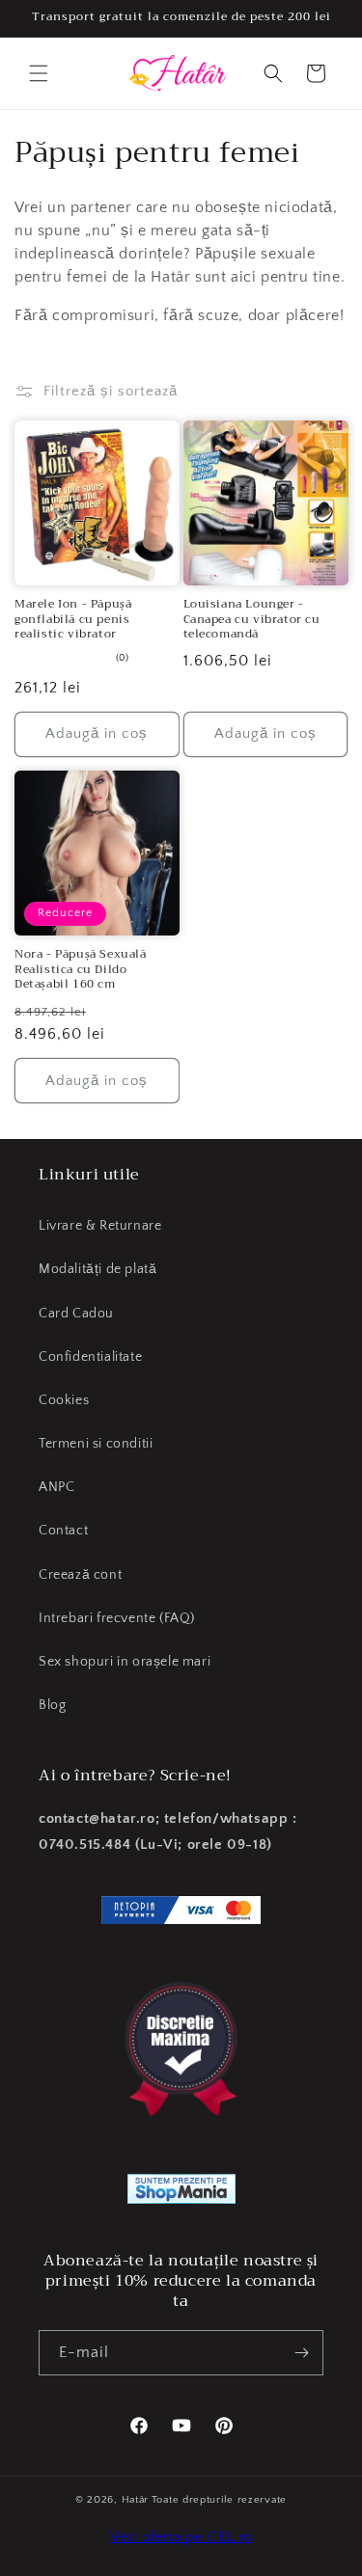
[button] (39, 73)
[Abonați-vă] (301, 2353)
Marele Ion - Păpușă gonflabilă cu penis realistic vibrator (73, 620)
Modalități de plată (97, 1269)
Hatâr (136, 2500)
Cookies (64, 1400)
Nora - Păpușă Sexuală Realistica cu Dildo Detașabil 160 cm (81, 970)
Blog (52, 1705)
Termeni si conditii (96, 1444)
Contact (63, 1531)
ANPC (56, 1487)
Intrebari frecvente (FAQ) (117, 1618)
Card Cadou (76, 1314)
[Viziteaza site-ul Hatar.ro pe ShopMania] (181, 2193)
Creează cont (80, 1575)
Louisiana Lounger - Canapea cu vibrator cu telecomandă (252, 620)
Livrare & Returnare (100, 1226)
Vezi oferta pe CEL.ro (181, 2537)
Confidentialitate (90, 1357)
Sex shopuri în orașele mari (125, 1662)
